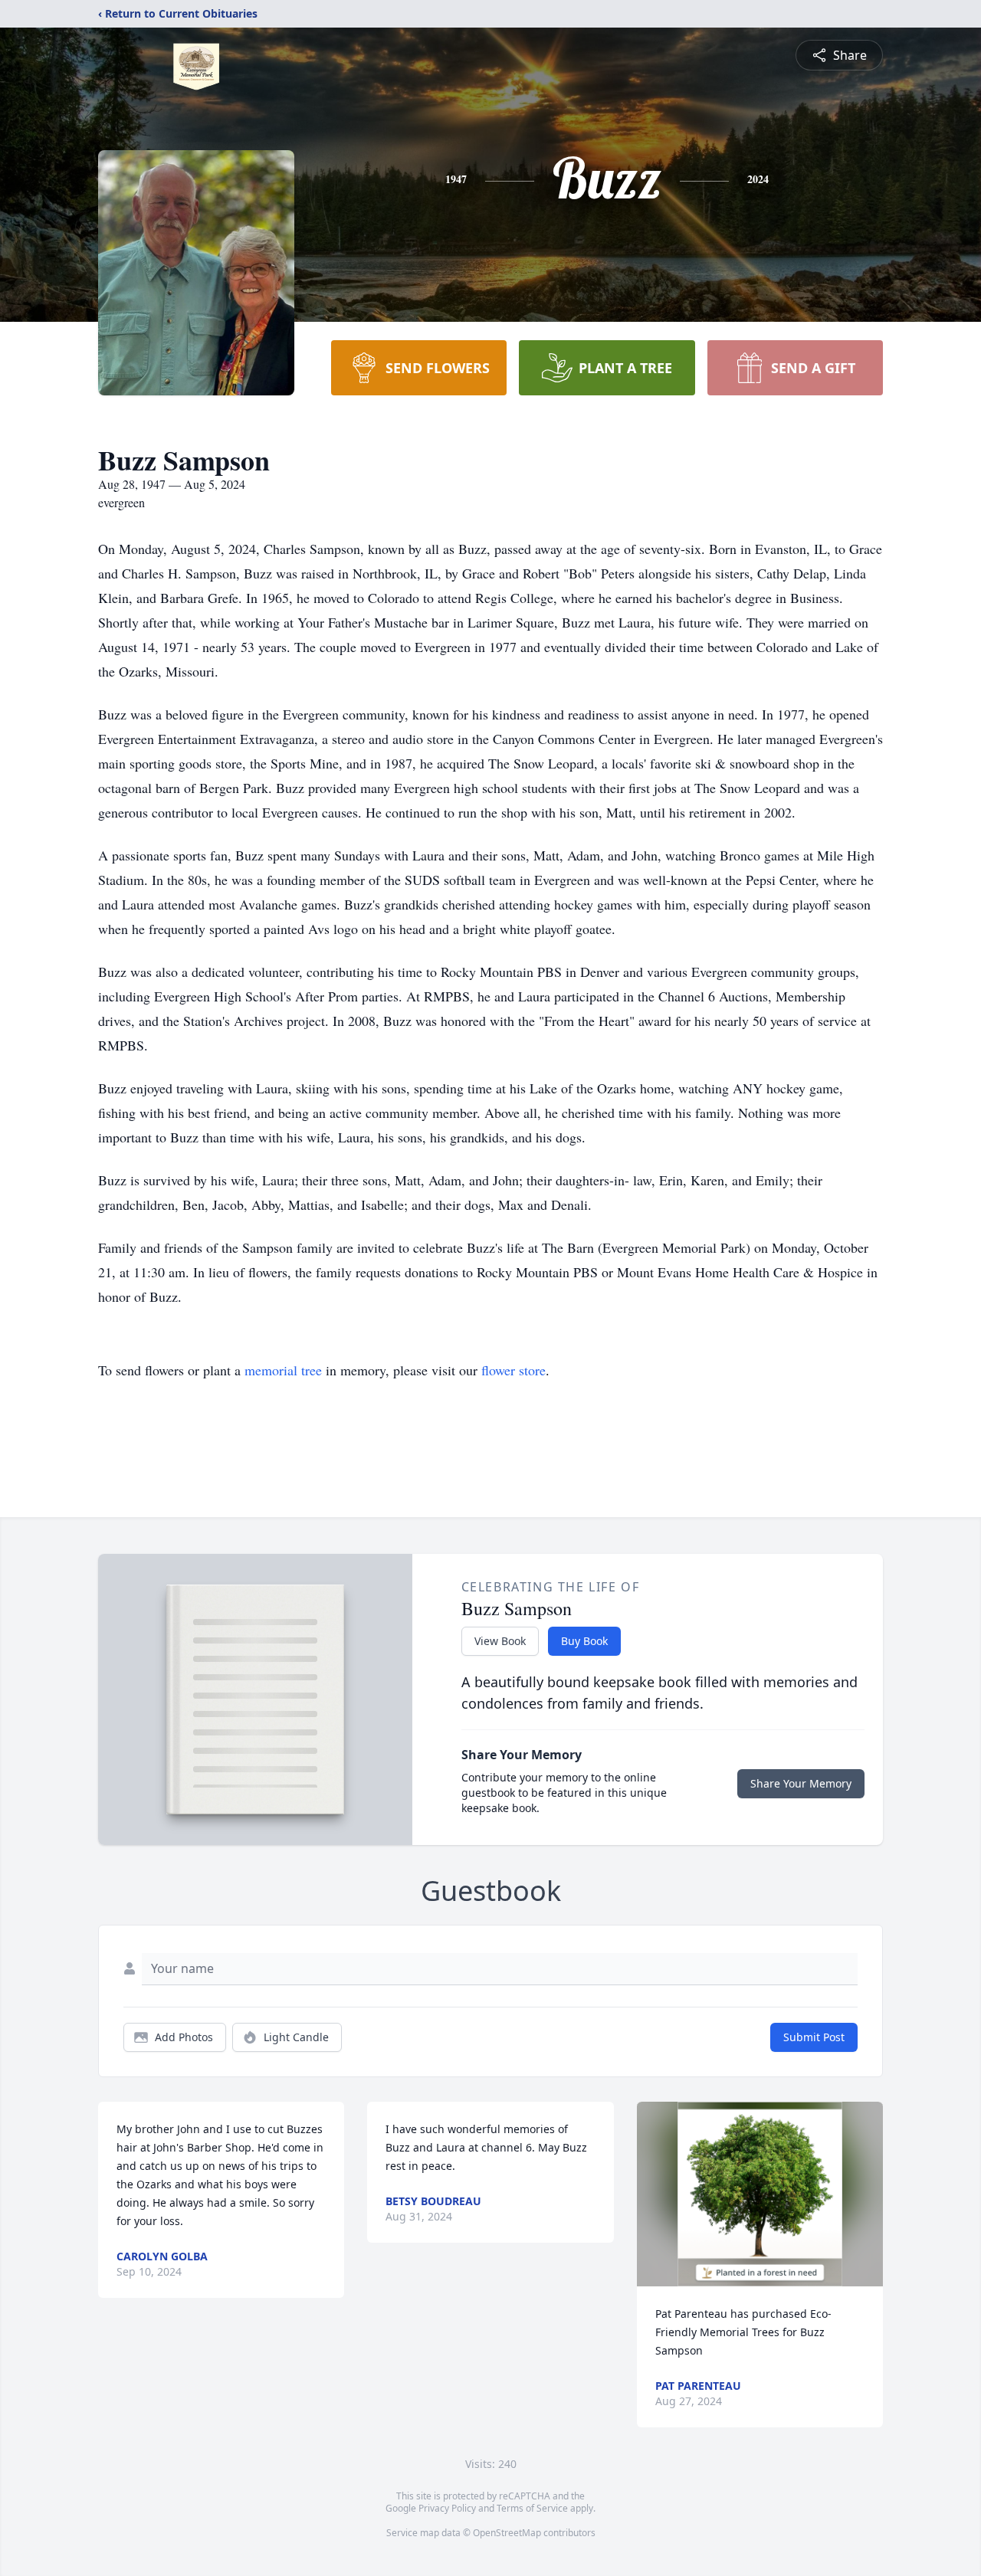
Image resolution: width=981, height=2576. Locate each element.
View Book (500, 1641)
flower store (513, 1370)
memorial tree (283, 1370)
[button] (760, 2194)
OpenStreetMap (507, 2533)
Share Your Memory (801, 1783)
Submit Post (814, 2037)
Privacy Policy (447, 2508)
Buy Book (584, 1641)
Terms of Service (532, 2508)
